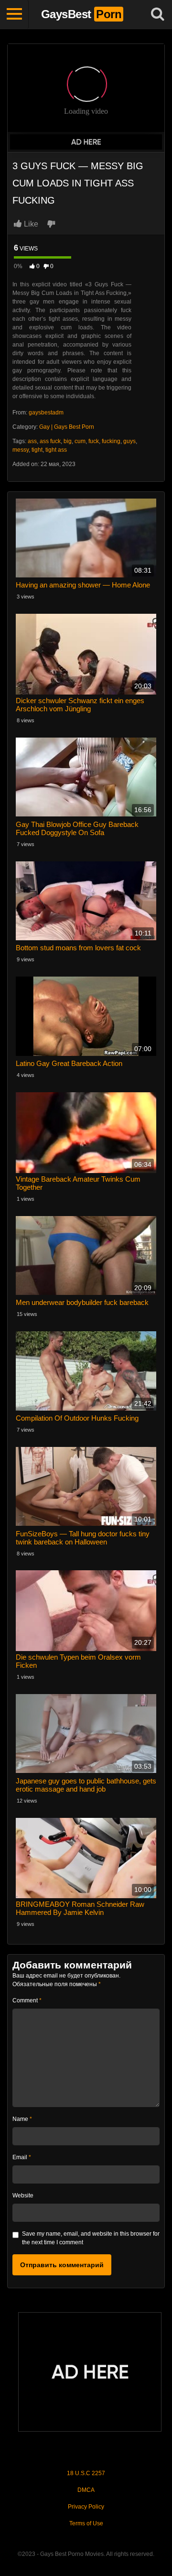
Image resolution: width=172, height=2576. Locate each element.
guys (129, 441)
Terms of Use (86, 2523)
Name (22, 2119)
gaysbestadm (46, 413)
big (68, 441)
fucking (111, 441)
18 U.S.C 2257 (86, 2473)
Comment (27, 2000)
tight (37, 450)
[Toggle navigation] (14, 14)
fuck (94, 441)
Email (22, 2157)
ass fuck (50, 441)
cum (80, 441)
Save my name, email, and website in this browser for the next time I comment (91, 2238)
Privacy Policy (86, 2507)
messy (21, 450)
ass (32, 441)
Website (23, 2196)
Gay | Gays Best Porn (67, 427)
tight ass (56, 450)
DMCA (86, 2490)
